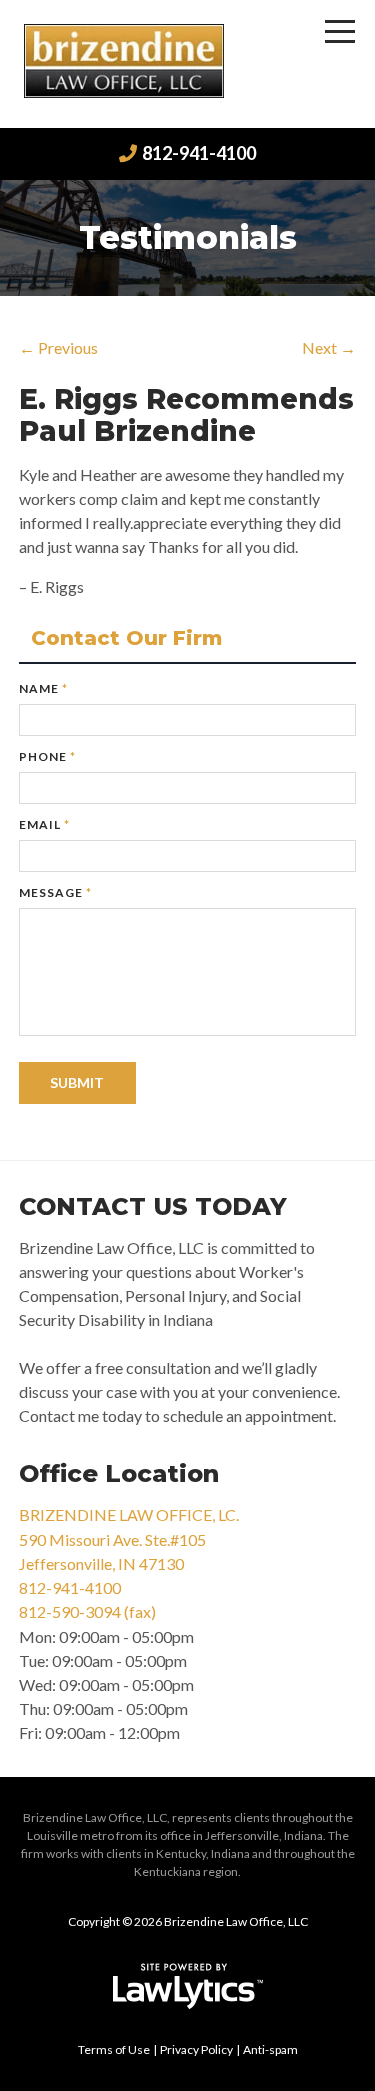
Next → (329, 347)
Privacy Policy (196, 2049)
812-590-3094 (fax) (87, 1611)
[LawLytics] (188, 1986)
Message (55, 892)
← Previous (58, 347)
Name (43, 688)
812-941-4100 (199, 153)
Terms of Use (114, 2049)
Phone (47, 756)
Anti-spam (270, 2049)
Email (44, 824)
